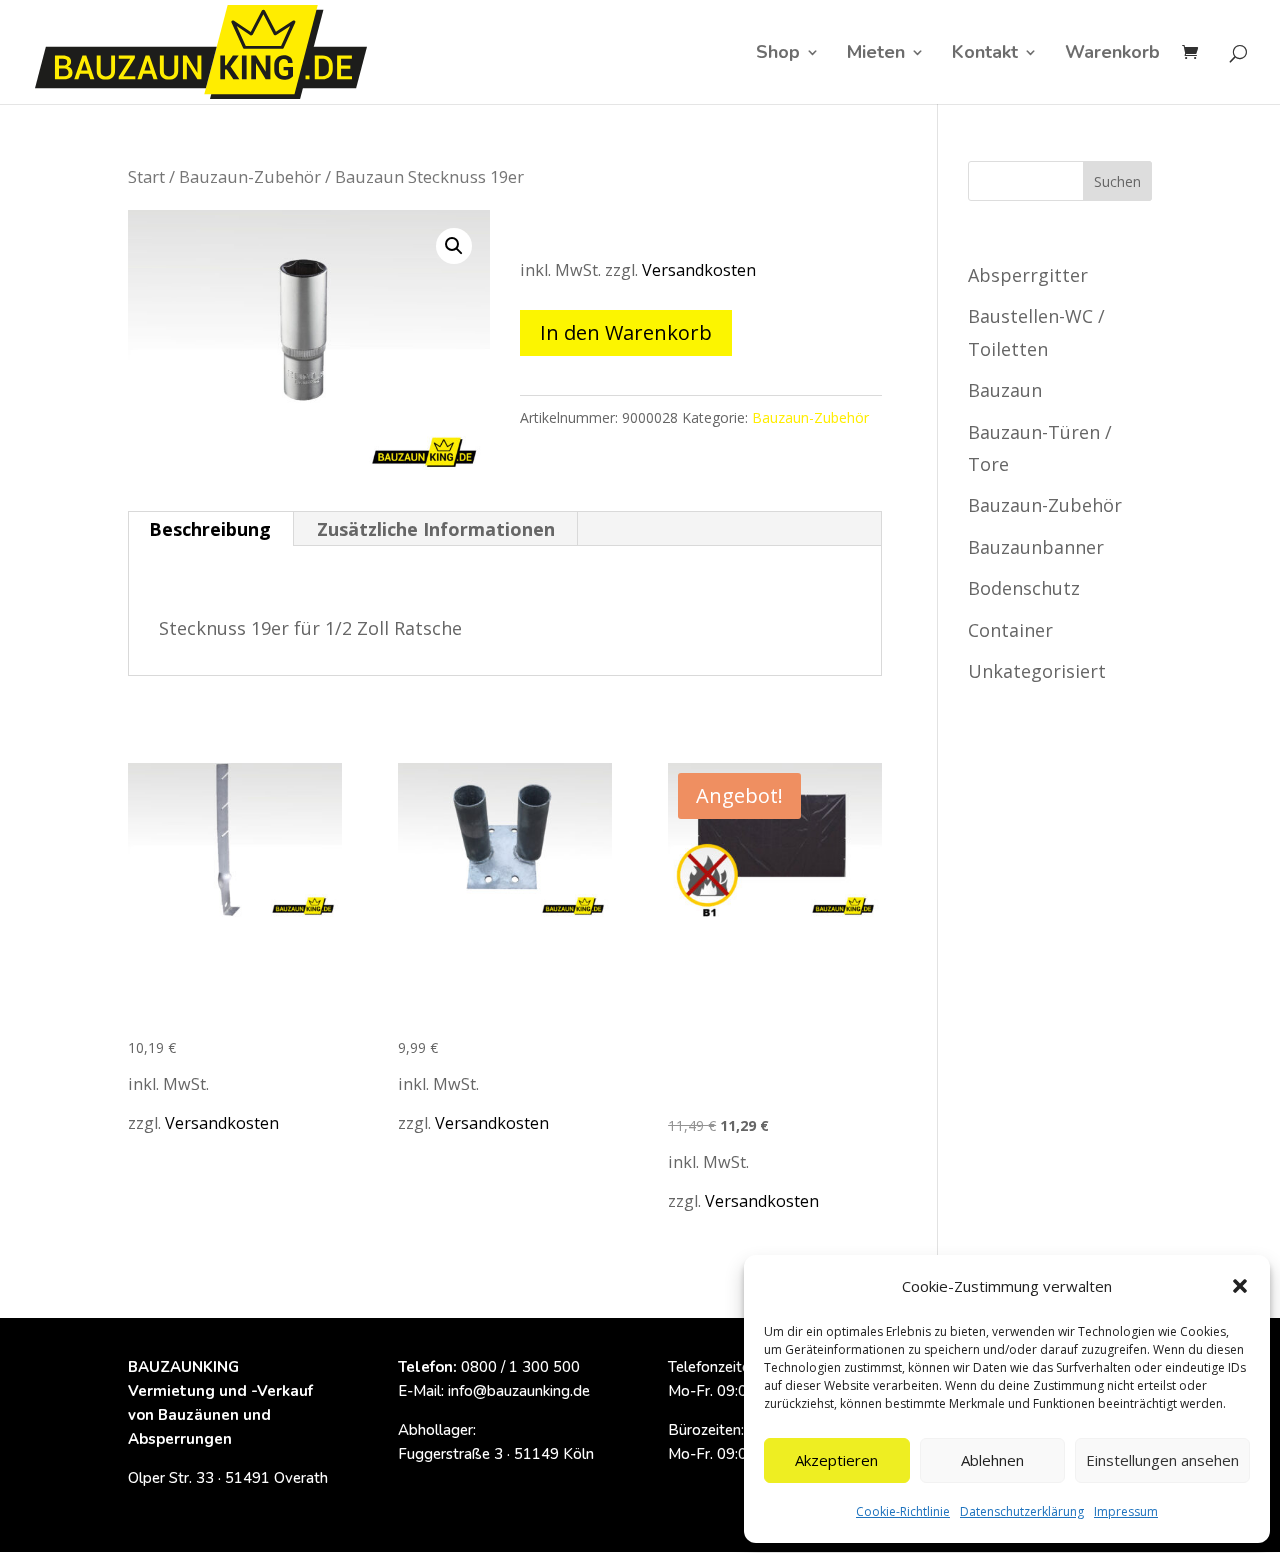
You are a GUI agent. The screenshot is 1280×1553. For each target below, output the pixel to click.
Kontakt (985, 54)
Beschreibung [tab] (210, 529)
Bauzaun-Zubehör (250, 176)
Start (146, 176)
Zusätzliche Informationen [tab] (436, 529)
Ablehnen (992, 1460)
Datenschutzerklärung (1022, 1511)
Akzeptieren (836, 1460)
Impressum (1126, 1511)
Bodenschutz (1024, 588)
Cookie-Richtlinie (903, 1511)
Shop (778, 54)
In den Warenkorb (626, 332)
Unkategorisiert (1037, 671)
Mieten (876, 54)
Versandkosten (699, 270)
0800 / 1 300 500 (520, 1367)
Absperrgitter (1028, 275)
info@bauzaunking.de (519, 1391)
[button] (1240, 1286)
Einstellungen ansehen (1162, 1460)
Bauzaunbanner (1036, 547)
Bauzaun (1005, 390)
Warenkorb (1112, 54)
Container (1010, 630)
